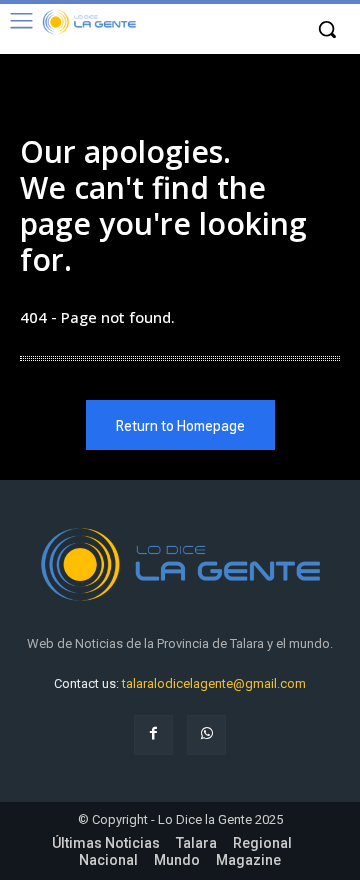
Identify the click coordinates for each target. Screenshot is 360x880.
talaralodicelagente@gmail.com (214, 683)
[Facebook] (153, 734)
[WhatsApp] (206, 734)
